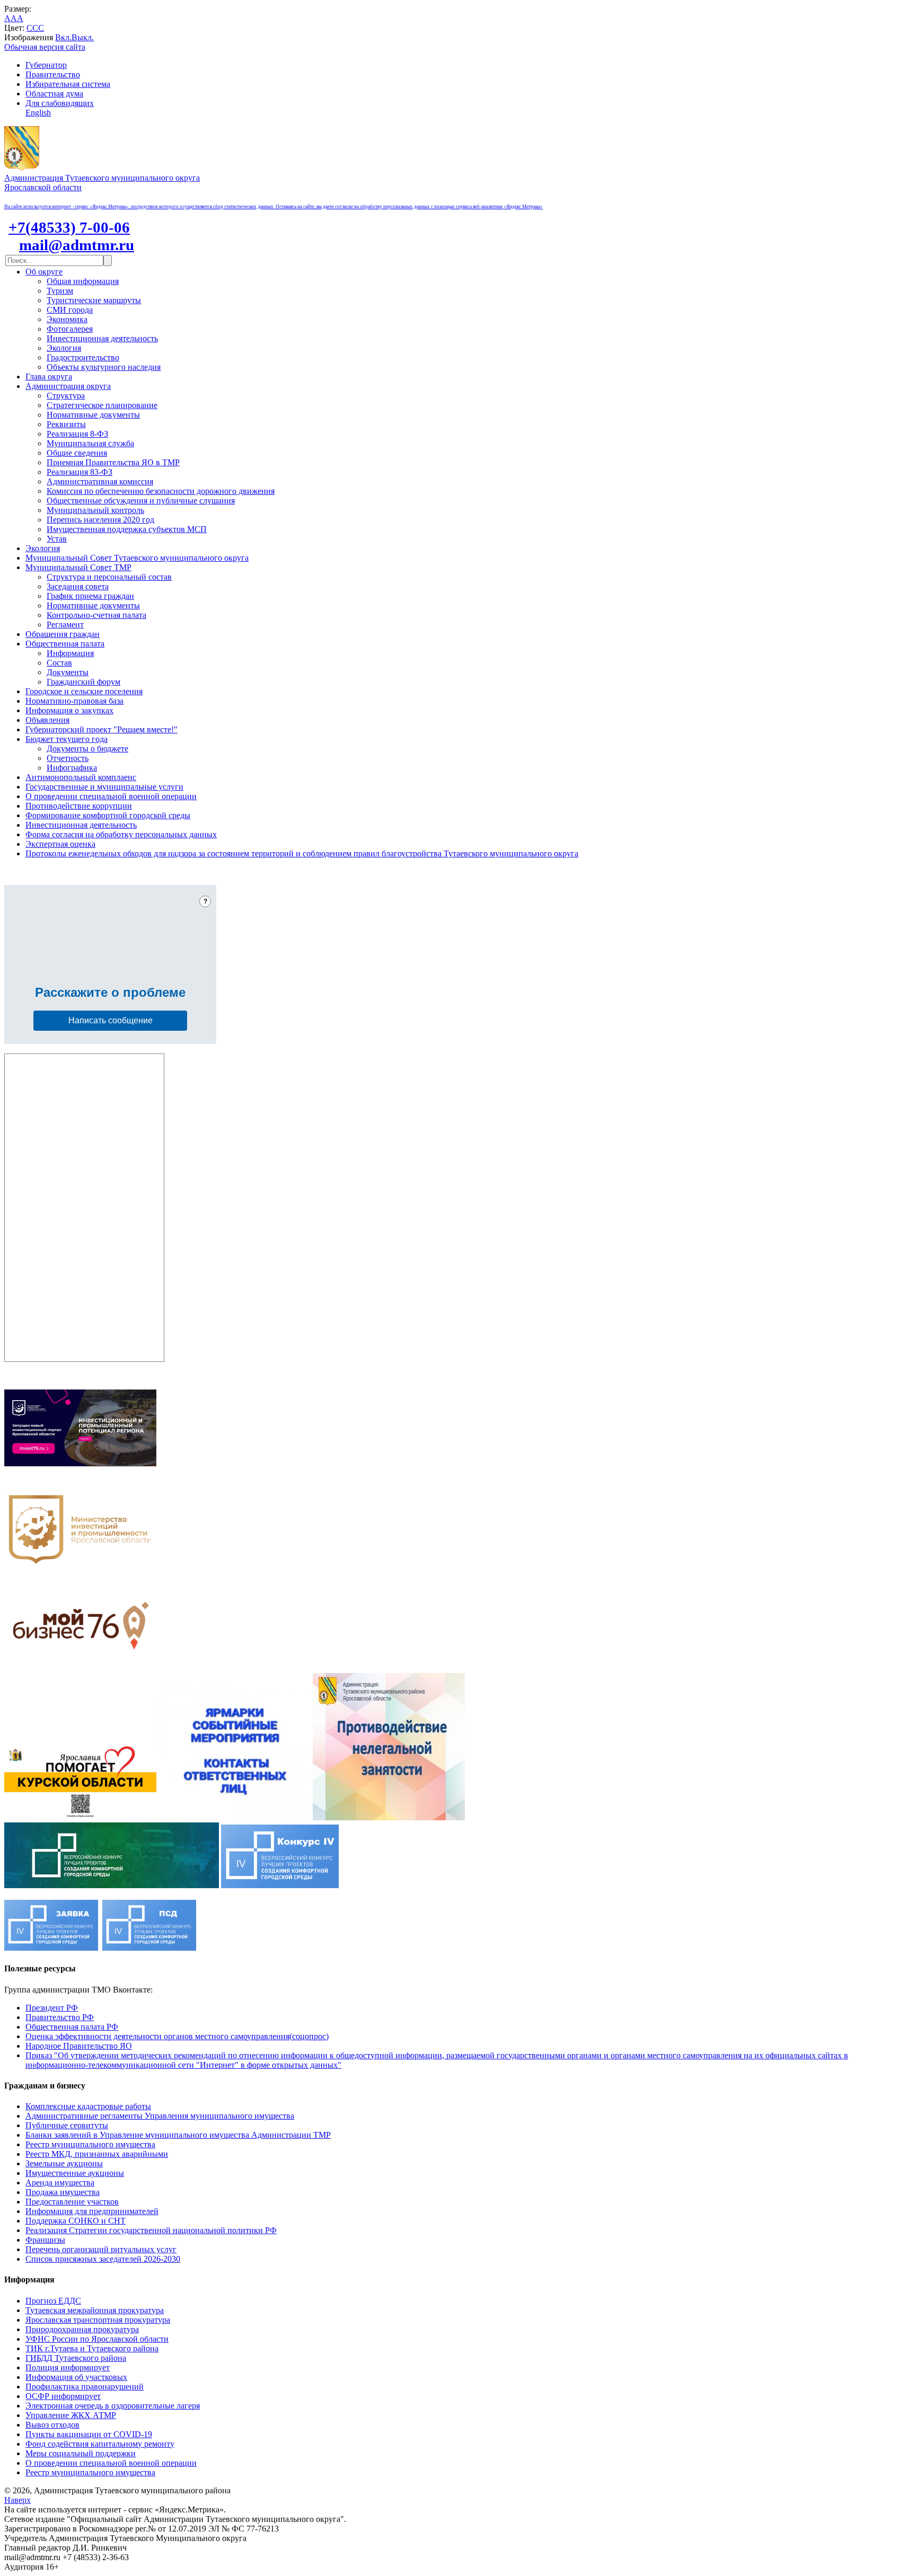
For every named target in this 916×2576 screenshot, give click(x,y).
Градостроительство (83, 357)
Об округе (44, 272)
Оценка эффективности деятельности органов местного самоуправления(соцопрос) (177, 2036)
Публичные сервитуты (67, 2125)
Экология (64, 348)
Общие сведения (77, 453)
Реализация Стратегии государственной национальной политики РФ (151, 2230)
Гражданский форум (83, 682)
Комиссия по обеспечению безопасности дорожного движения (161, 491)
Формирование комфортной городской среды (108, 815)
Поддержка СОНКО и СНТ (76, 2221)
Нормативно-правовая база (74, 701)
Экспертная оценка (60, 844)
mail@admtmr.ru (77, 245)
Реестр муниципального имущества (90, 2144)
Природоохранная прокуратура (82, 2329)
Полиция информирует (68, 2367)
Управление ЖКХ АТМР (71, 2415)
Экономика (67, 319)
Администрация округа (68, 386)
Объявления (47, 720)
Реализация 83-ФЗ (80, 472)
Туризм (60, 291)
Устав (57, 539)
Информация (70, 653)
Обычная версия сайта (45, 47)
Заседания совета (78, 586)
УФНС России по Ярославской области (97, 2339)
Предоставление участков (72, 2202)
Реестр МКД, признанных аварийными (97, 2154)
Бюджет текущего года (67, 739)
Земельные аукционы (64, 2163)
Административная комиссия (100, 481)
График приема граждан (90, 596)
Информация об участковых (76, 2377)
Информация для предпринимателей (92, 2211)
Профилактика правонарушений (85, 2387)
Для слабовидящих (60, 103)
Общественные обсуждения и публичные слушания (141, 501)
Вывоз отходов (52, 2425)
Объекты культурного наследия (104, 367)
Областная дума (54, 94)
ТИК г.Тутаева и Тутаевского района (92, 2348)
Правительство (53, 74)
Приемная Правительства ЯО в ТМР (113, 462)
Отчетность (68, 758)
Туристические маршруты (94, 300)
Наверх (17, 2500)
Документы (68, 672)
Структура (66, 396)
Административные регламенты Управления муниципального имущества (160, 2116)
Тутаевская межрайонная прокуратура (95, 2310)
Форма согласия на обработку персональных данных (121, 834)
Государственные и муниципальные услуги (104, 787)
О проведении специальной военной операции (111, 796)
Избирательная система (68, 84)
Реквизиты (66, 424)
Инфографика (72, 768)
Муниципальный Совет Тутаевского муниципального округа (137, 558)
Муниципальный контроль (95, 510)
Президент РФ (52, 2008)
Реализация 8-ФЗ (77, 434)
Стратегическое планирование (102, 405)
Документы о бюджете (87, 749)
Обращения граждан (63, 634)
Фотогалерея (70, 329)
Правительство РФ (60, 2017)
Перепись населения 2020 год (100, 520)
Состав (59, 663)
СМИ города (70, 310)
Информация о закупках (69, 710)
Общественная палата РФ (72, 2027)
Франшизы (45, 2240)
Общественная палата (65, 644)
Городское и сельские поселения (84, 691)
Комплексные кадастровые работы (88, 2106)
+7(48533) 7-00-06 (69, 227)
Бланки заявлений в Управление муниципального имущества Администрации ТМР (178, 2135)
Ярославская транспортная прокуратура (98, 2320)
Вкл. (63, 37)
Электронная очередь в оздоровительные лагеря (113, 2406)
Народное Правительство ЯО (79, 2046)
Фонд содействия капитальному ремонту (100, 2444)
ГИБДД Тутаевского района (76, 2358)
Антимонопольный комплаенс (81, 777)
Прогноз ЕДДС (53, 2301)
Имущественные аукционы (75, 2173)
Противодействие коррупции (79, 806)
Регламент (65, 625)
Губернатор (46, 65)
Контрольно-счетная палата (96, 615)
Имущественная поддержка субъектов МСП (127, 529)
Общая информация (83, 281)
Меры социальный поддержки (81, 2453)
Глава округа (49, 377)
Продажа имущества (63, 2192)
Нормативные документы (93, 415)
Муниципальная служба (90, 443)
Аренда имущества (60, 2183)
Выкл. (83, 37)
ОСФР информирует (63, 2396)
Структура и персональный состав (109, 577)
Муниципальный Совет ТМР (78, 567)
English (38, 113)
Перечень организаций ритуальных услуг (101, 2249)
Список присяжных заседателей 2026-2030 (103, 2259)
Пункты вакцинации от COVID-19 (89, 2434)
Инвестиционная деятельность (102, 338)
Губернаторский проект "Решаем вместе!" (102, 729)
